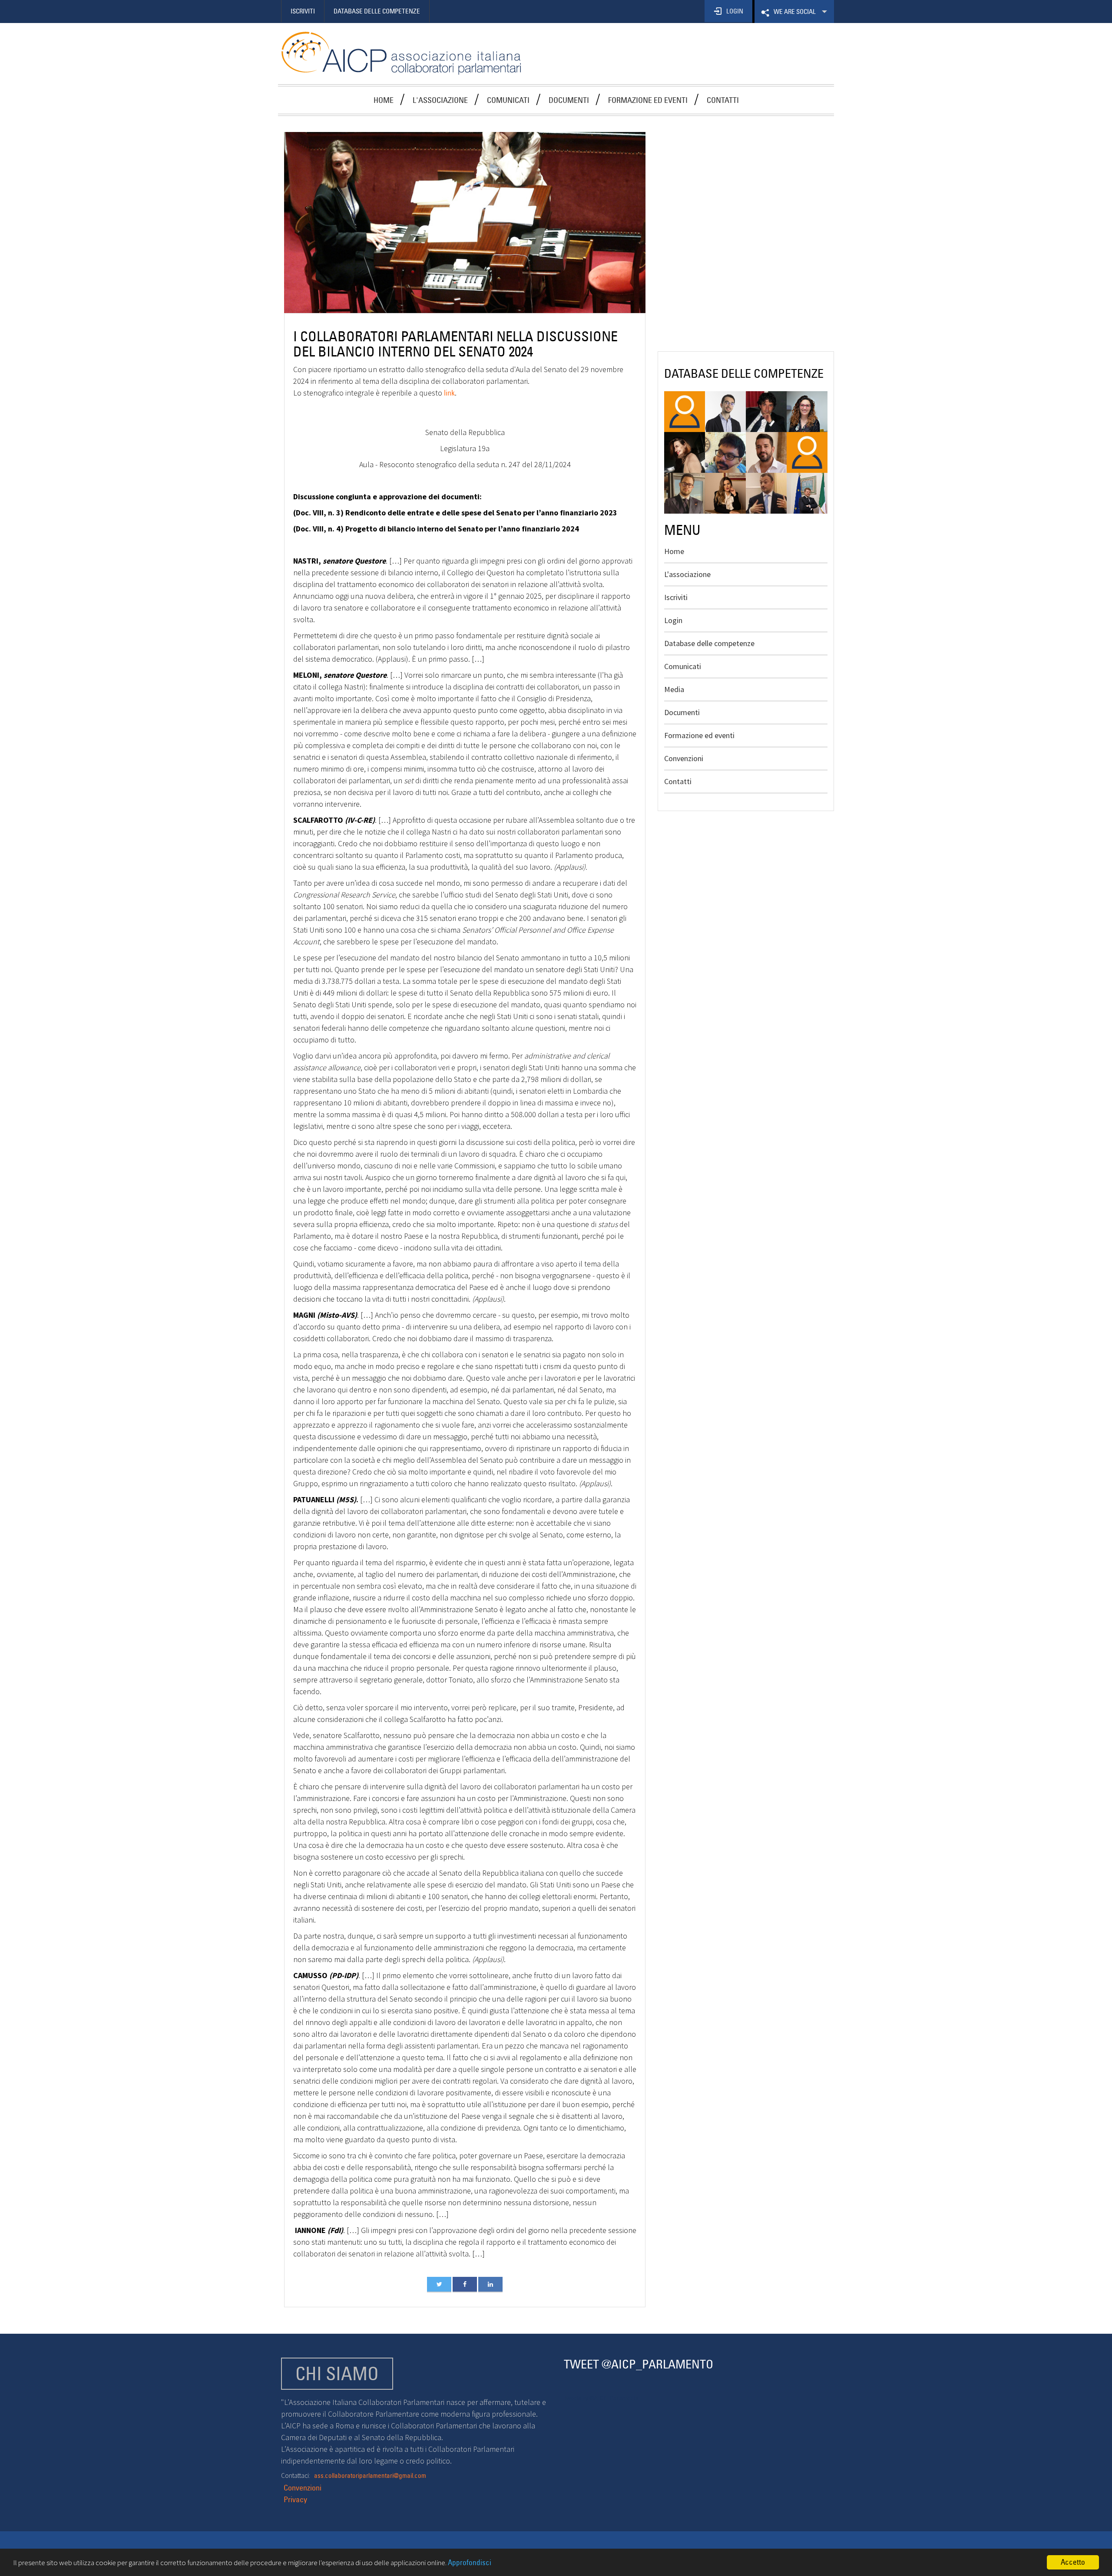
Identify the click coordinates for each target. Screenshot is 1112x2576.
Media (674, 689)
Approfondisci (470, 2563)
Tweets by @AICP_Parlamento (601, 2398)
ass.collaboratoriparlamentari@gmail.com (370, 2475)
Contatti (723, 100)
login (735, 11)
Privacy (295, 2499)
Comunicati (508, 100)
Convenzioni (684, 758)
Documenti (569, 100)
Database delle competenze (709, 643)
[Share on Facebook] (465, 2284)
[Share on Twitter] (439, 2284)
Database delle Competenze (377, 11)
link (449, 393)
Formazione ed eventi (699, 735)
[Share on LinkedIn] (490, 2284)
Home (384, 100)
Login (673, 620)
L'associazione (440, 100)
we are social (794, 15)
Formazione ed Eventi (648, 100)
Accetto (1073, 2562)
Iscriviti (303, 11)
